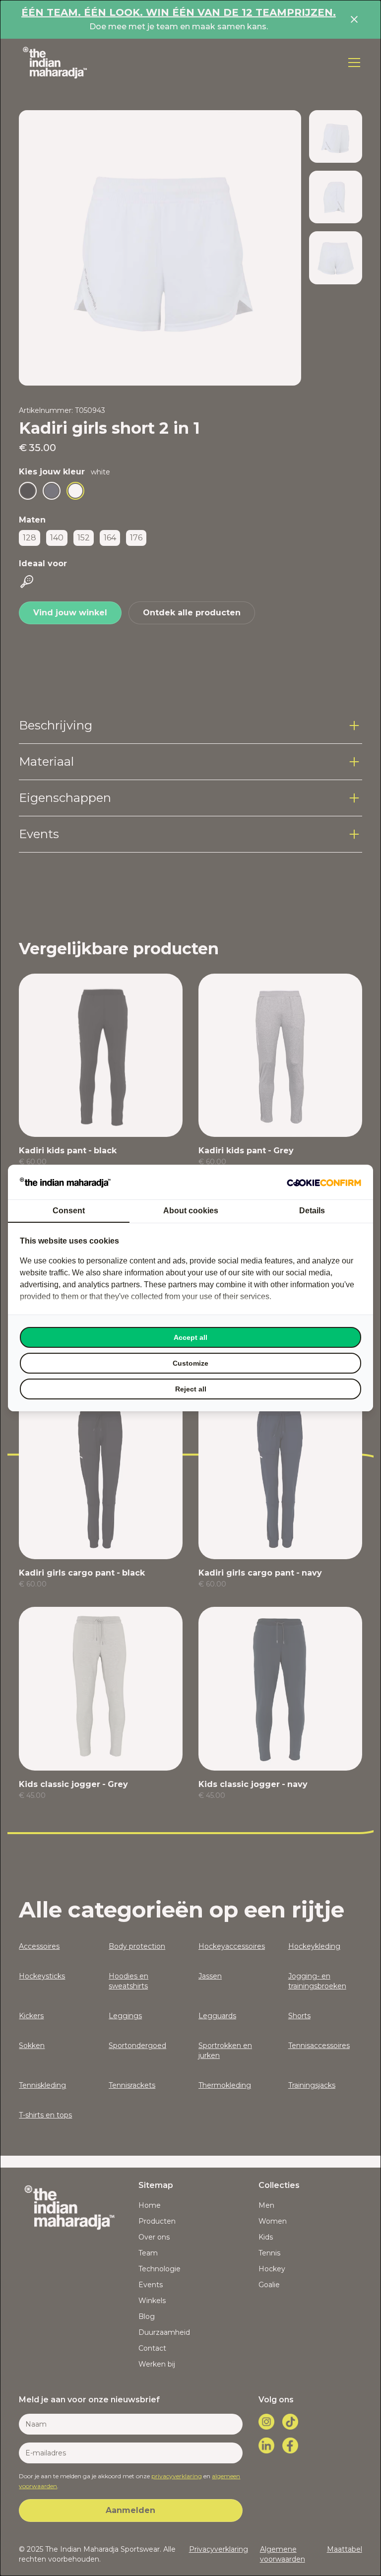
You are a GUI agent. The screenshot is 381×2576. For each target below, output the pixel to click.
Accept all (190, 1337)
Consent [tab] (69, 1211)
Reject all (191, 1389)
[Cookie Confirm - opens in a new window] (324, 1182)
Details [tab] (312, 1211)
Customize (190, 1363)
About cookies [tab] (191, 1211)
